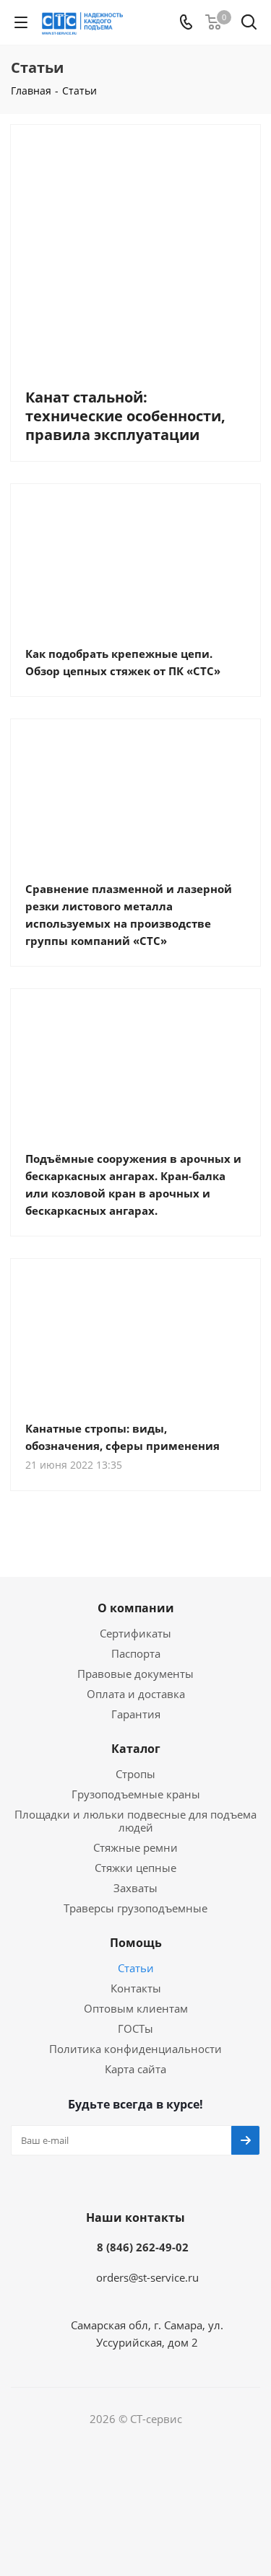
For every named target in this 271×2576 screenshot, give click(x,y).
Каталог (136, 1749)
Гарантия (136, 1714)
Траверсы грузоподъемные (135, 1908)
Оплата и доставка (136, 1694)
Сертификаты (135, 1633)
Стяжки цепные (135, 1868)
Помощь (136, 1943)
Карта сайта (135, 2069)
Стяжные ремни (135, 1847)
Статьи (136, 1968)
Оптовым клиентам (136, 2008)
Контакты (136, 1988)
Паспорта (136, 1653)
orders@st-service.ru (147, 2277)
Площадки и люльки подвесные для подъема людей (135, 1821)
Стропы (135, 1774)
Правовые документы (135, 1674)
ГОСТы (135, 2028)
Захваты (135, 1888)
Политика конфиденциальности (135, 2049)
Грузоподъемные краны (136, 1794)
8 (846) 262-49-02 (143, 2247)
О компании (136, 1608)
